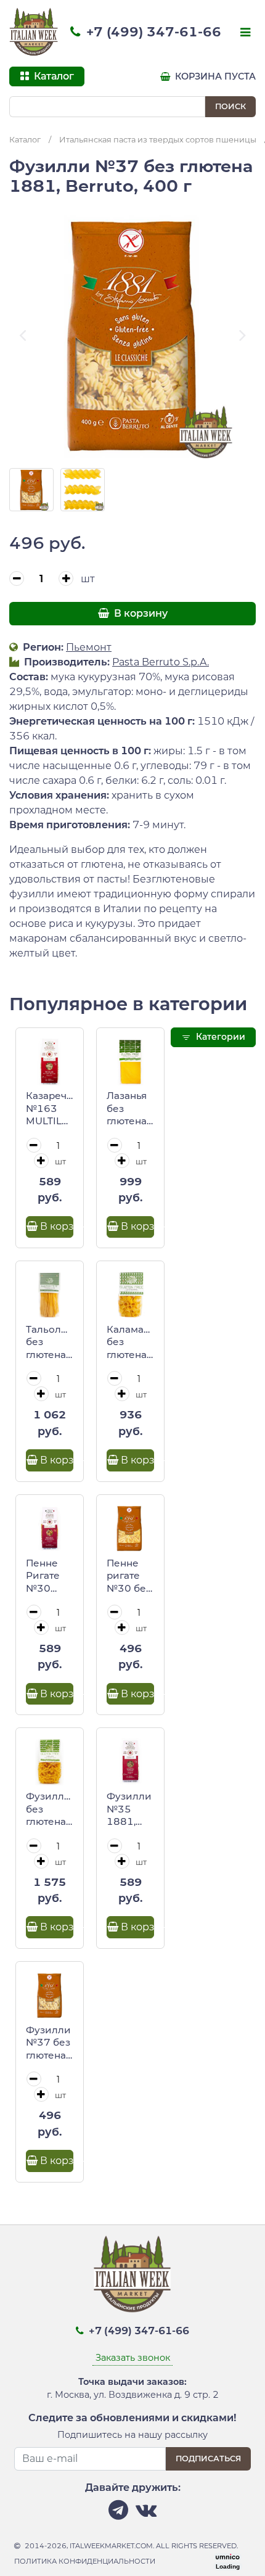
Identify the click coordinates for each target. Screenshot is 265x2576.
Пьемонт (89, 647)
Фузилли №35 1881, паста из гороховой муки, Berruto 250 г (130, 1809)
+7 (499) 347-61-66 (152, 32)
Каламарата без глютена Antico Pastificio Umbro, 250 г (130, 1343)
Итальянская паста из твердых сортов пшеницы (158, 140)
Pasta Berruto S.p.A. (161, 662)
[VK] (146, 2513)
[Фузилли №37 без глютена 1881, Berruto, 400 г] (50, 1995)
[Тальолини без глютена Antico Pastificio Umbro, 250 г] (50, 1295)
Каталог (25, 140)
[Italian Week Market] (34, 32)
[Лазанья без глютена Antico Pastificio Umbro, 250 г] (130, 1062)
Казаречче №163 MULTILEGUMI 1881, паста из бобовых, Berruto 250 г (50, 1109)
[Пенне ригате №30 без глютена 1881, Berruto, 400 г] (130, 1529)
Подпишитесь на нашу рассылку (132, 2435)
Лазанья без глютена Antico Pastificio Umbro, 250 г (128, 1109)
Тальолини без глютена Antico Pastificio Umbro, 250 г (50, 1343)
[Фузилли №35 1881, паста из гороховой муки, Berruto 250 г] (130, 1762)
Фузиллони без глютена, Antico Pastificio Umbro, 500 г (50, 1809)
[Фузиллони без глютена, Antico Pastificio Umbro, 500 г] (50, 1762)
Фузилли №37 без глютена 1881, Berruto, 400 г (48, 2043)
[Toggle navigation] (244, 33)
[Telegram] (118, 2513)
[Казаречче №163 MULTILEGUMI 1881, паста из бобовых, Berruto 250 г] (50, 1062)
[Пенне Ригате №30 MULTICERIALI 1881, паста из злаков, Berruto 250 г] (50, 1529)
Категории (219, 1037)
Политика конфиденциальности (85, 2561)
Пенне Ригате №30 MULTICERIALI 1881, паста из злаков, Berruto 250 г (50, 1576)
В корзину (140, 613)
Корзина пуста (214, 76)
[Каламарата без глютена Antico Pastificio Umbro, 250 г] (130, 1295)
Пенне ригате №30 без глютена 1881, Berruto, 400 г (129, 1576)
